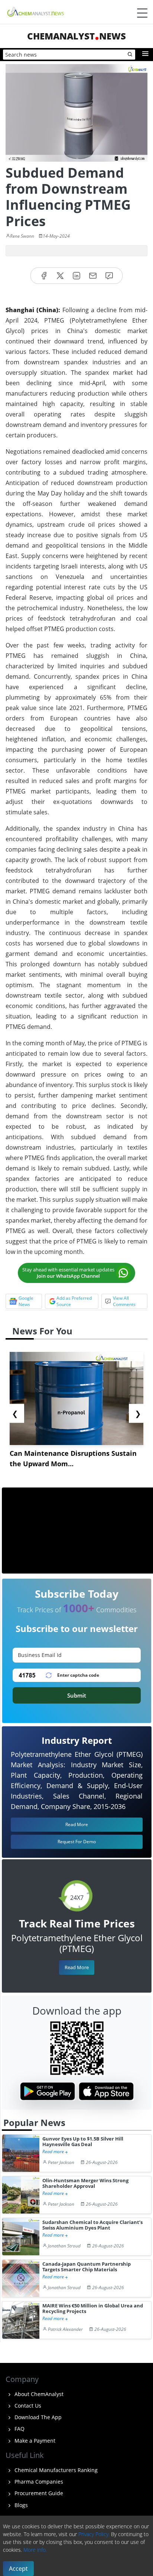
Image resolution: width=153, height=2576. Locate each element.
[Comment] (109, 276)
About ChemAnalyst (38, 2394)
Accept (18, 2569)
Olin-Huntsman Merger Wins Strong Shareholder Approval (85, 2184)
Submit (77, 1695)
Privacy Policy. (94, 2534)
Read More (77, 1967)
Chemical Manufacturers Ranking (55, 2470)
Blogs (20, 2505)
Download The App (37, 2417)
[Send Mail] (93, 276)
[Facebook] (44, 276)
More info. (35, 2550)
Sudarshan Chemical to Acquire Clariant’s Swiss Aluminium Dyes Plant (92, 2225)
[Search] (130, 55)
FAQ (19, 2429)
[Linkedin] (76, 276)
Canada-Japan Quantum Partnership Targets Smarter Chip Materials (87, 2267)
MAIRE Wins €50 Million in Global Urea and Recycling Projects (93, 2309)
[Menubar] (142, 13)
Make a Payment (34, 2441)
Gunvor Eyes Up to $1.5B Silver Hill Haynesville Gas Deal (83, 2142)
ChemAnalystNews (76, 36)
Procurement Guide (38, 2493)
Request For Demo (77, 1842)
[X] (60, 276)
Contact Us (27, 2406)
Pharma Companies (38, 2482)
